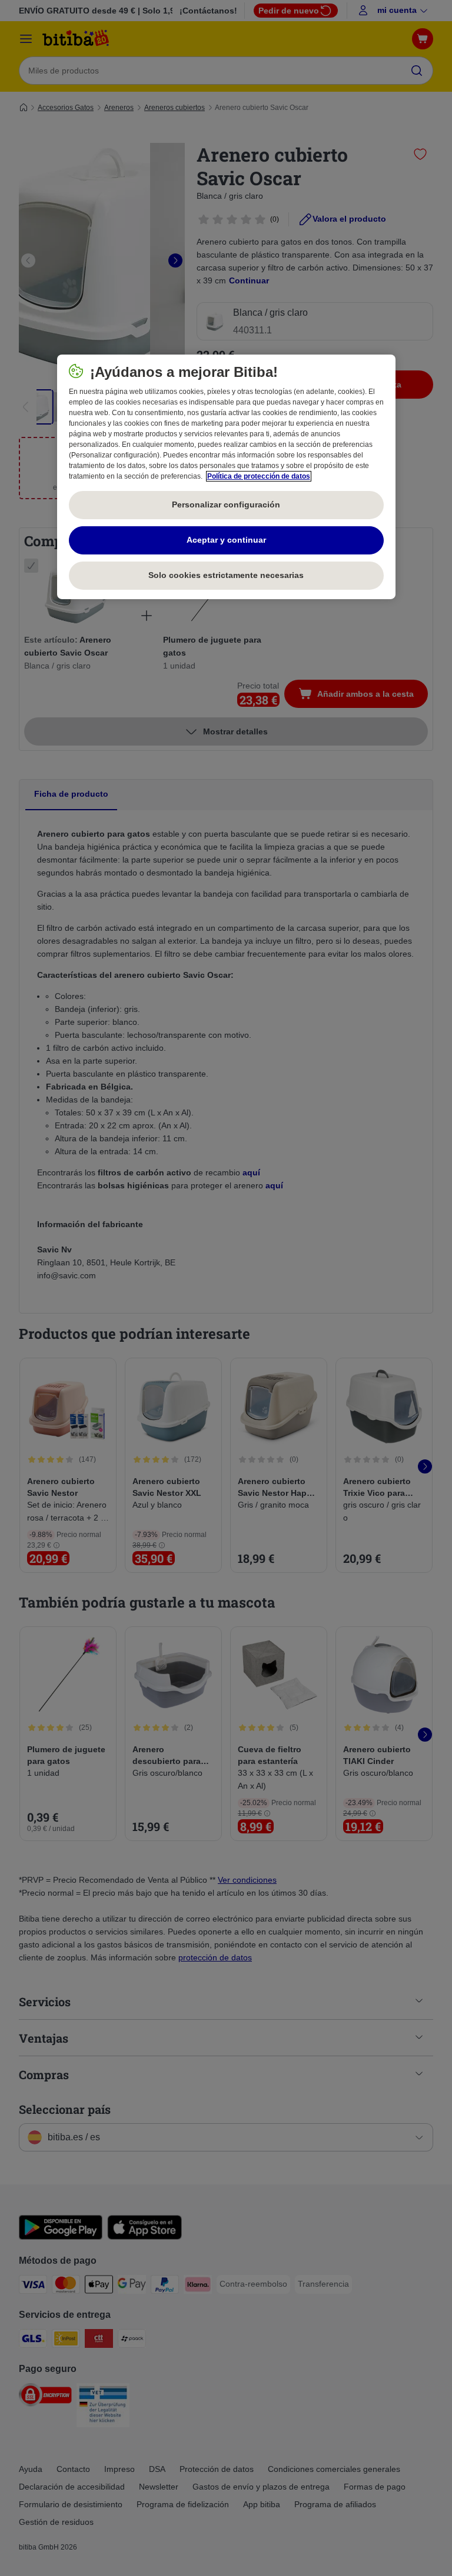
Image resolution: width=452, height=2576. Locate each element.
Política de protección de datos (259, 476)
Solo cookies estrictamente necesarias (226, 575)
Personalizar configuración (226, 504)
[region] (226, 477)
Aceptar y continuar (226, 540)
